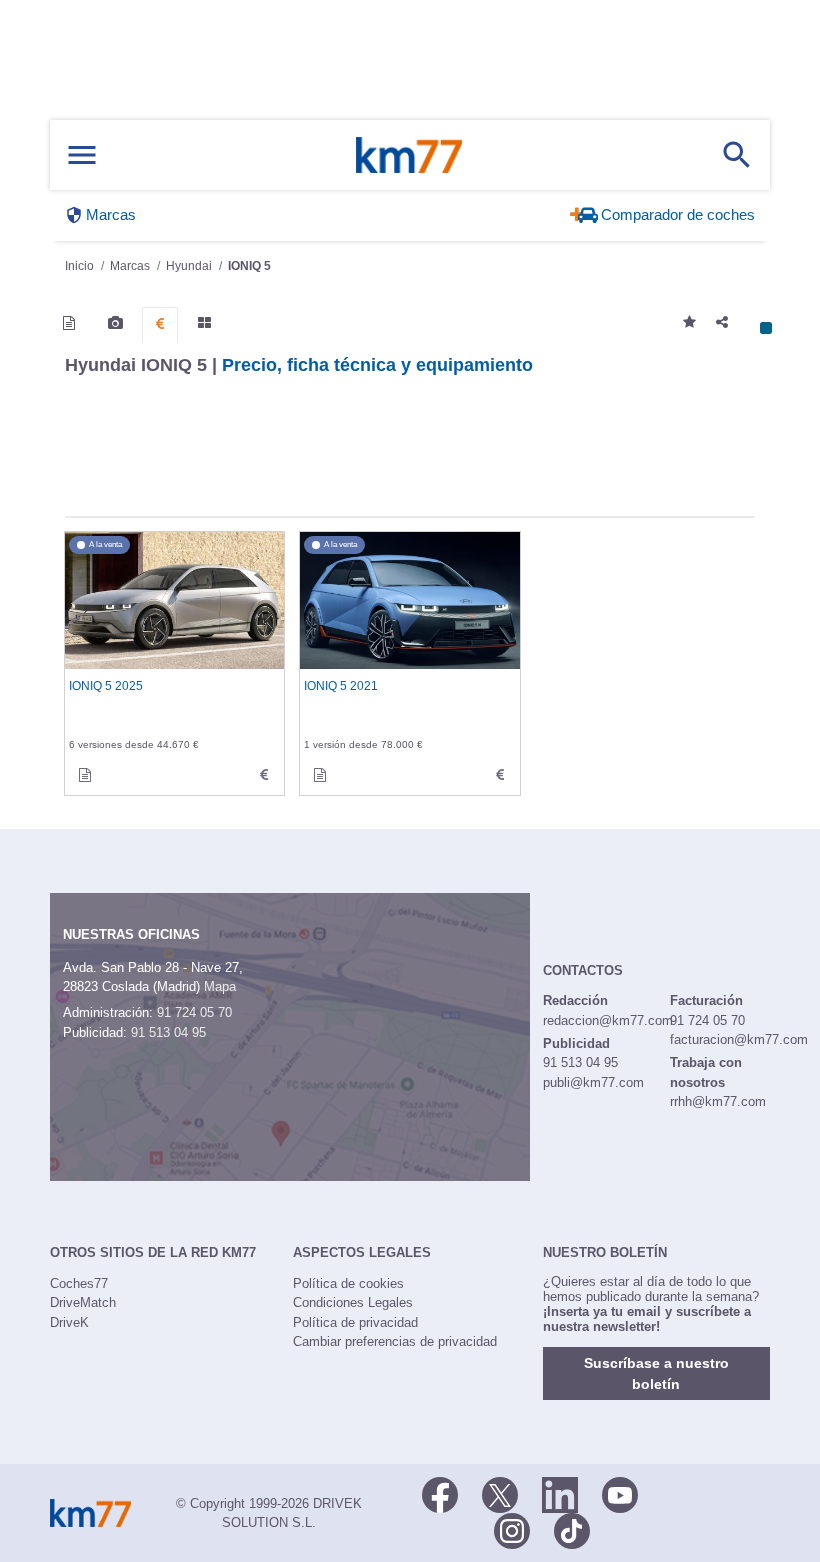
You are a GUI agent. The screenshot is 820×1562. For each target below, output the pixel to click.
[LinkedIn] (560, 1494)
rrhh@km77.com (718, 1101)
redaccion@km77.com (608, 1020)
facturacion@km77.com (739, 1039)
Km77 (409, 155)
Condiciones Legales (353, 1302)
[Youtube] (620, 1494)
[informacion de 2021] (320, 775)
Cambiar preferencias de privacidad (395, 1341)
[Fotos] (115, 323)
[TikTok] (572, 1530)
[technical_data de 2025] (264, 775)
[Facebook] (440, 1494)
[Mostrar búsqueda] (737, 155)
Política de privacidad (355, 1322)
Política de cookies (348, 1283)
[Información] (69, 323)
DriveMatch (83, 1302)
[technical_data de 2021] (500, 775)
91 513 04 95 (168, 1032)
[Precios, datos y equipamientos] (160, 324)
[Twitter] (500, 1494)
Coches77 (79, 1283)
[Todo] (204, 323)
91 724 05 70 (194, 1012)
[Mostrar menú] (82, 155)
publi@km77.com (593, 1082)
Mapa (220, 986)
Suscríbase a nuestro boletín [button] (656, 1373)
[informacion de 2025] (85, 775)
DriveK (69, 1322)
